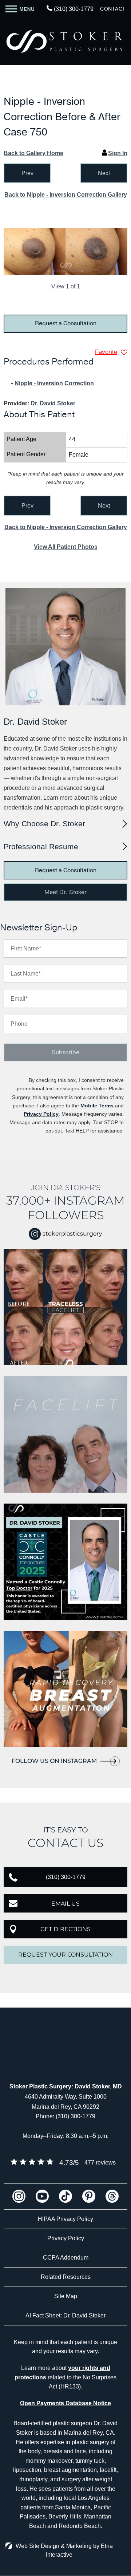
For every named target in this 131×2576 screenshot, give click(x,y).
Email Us (65, 1904)
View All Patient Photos (66, 547)
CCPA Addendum (66, 2258)
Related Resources (66, 2277)
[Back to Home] (65, 42)
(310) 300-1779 (76, 2116)
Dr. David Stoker (53, 403)
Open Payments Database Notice (65, 2403)
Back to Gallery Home (33, 153)
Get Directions (65, 1929)
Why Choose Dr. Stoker (44, 824)
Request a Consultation (66, 323)
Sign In (118, 153)
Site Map (66, 2296)
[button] (27, 173)
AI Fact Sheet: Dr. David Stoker (65, 2315)
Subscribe (65, 1052)
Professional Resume (41, 846)
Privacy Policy (41, 1114)
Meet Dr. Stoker (65, 892)
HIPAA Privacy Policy (65, 2219)
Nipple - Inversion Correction (54, 383)
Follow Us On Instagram (54, 1761)
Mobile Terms (97, 1106)
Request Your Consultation (65, 1955)
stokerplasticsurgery (72, 1234)
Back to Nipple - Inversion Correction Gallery (66, 195)
